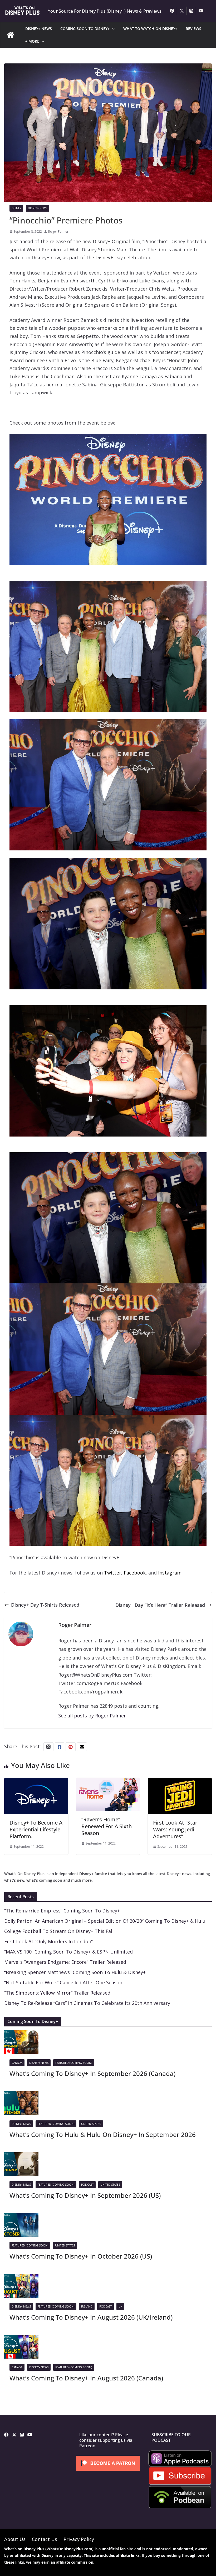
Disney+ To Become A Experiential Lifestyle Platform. (36, 1829)
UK (120, 2306)
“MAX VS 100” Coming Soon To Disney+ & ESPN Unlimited (68, 1952)
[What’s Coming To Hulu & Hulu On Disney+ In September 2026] (21, 2095)
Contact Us (45, 2539)
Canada (17, 2063)
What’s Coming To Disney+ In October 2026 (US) (81, 2256)
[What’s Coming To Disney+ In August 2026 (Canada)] (21, 2339)
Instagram (170, 1573)
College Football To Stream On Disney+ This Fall (59, 1931)
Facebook (135, 1573)
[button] (112, 29)
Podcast (87, 2185)
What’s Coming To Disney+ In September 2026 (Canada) (92, 2073)
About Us (15, 2539)
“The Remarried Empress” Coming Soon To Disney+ (62, 1911)
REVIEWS (193, 29)
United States (91, 2124)
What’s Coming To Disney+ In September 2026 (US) (85, 2195)
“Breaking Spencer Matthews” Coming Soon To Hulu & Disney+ (75, 1972)
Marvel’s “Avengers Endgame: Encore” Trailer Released (65, 1962)
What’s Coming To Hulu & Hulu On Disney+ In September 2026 (103, 2134)
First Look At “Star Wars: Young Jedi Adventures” (175, 1829)
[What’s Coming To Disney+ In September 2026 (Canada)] (21, 2034)
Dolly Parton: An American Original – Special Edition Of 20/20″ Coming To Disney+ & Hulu (105, 1921)
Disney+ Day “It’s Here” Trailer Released (160, 1605)
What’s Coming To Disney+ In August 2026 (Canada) (86, 2378)
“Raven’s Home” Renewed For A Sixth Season (107, 1826)
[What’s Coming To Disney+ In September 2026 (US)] (21, 2156)
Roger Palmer (58, 231)
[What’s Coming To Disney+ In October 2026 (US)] (21, 2217)
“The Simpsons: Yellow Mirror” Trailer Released (57, 1993)
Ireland (87, 2306)
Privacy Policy (79, 2539)
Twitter (113, 1573)
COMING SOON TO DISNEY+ (85, 29)
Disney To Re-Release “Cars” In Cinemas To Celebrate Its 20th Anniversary (87, 2003)
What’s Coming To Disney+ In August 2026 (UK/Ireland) (91, 2317)
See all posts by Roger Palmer (92, 1716)
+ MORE (32, 41)
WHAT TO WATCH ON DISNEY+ (150, 29)
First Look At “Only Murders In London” (48, 1941)
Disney (16, 208)
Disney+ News (38, 208)
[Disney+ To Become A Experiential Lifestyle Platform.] (36, 1782)
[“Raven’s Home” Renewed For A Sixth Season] (108, 1782)
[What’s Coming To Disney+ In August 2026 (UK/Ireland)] (21, 2278)
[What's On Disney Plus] (11, 35)
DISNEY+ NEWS (39, 29)
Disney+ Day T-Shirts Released (45, 1605)
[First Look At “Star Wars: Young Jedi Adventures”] (180, 1782)
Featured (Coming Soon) (74, 2063)
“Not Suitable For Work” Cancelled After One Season (63, 1982)
